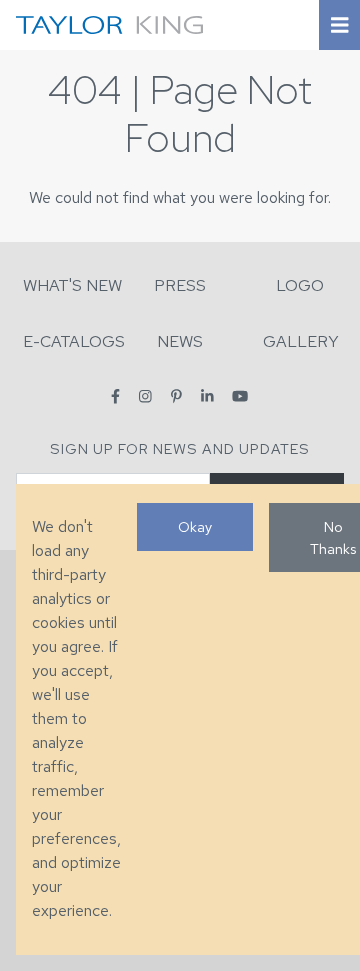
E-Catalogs (74, 341)
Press (180, 285)
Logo (300, 285)
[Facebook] (115, 396)
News (180, 341)
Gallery (301, 341)
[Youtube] (240, 396)
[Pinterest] (176, 396)
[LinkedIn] (207, 396)
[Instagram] (145, 396)
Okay (195, 526)
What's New (72, 285)
